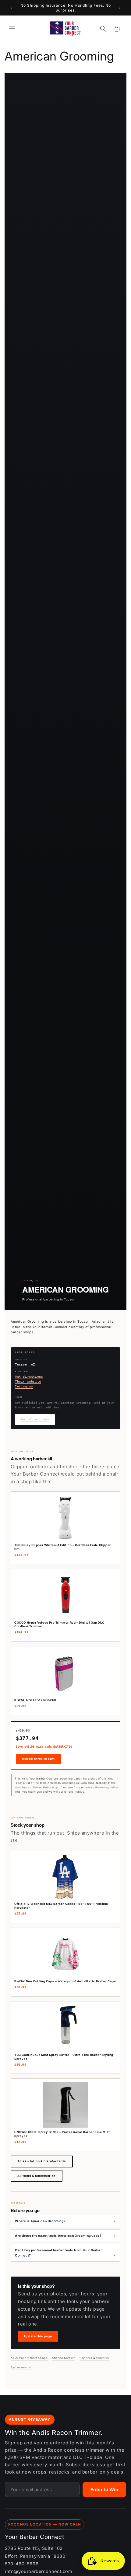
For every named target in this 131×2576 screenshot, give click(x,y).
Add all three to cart (38, 1759)
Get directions (29, 1377)
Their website (28, 1381)
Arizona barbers (64, 2358)
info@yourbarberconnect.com (39, 2571)
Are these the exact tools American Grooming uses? (58, 2236)
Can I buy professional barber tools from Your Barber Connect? (58, 2253)
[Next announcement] (120, 8)
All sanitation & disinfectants (42, 2161)
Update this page (38, 2336)
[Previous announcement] (11, 8)
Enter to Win (104, 2490)
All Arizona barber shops (29, 2358)
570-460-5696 (22, 2564)
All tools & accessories (37, 2176)
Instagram (24, 1386)
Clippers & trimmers (94, 2358)
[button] (12, 29)
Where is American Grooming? (40, 2221)
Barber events (21, 2367)
